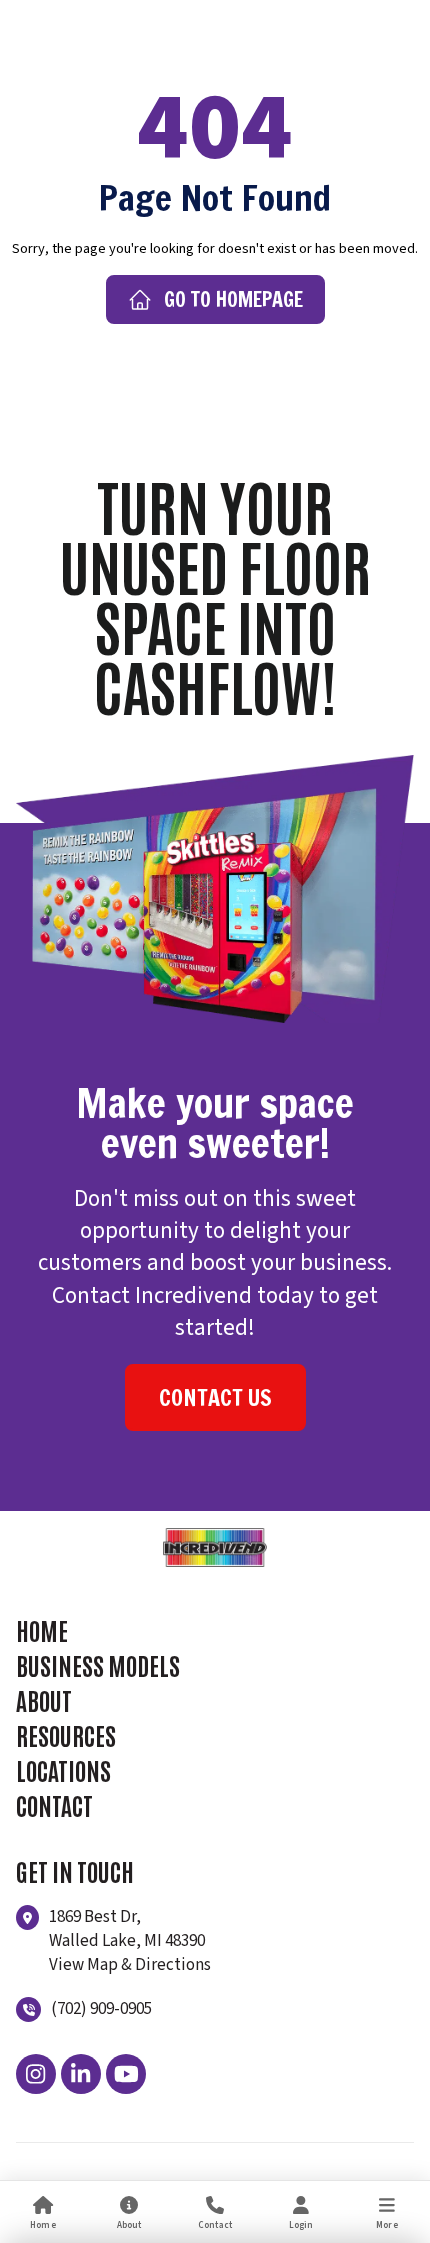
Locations (63, 1769)
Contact (54, 1804)
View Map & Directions (130, 1965)
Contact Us (215, 1397)
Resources (66, 1734)
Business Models (98, 1664)
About (44, 1699)
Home (42, 1629)
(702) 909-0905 (101, 2009)
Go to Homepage (233, 299)
